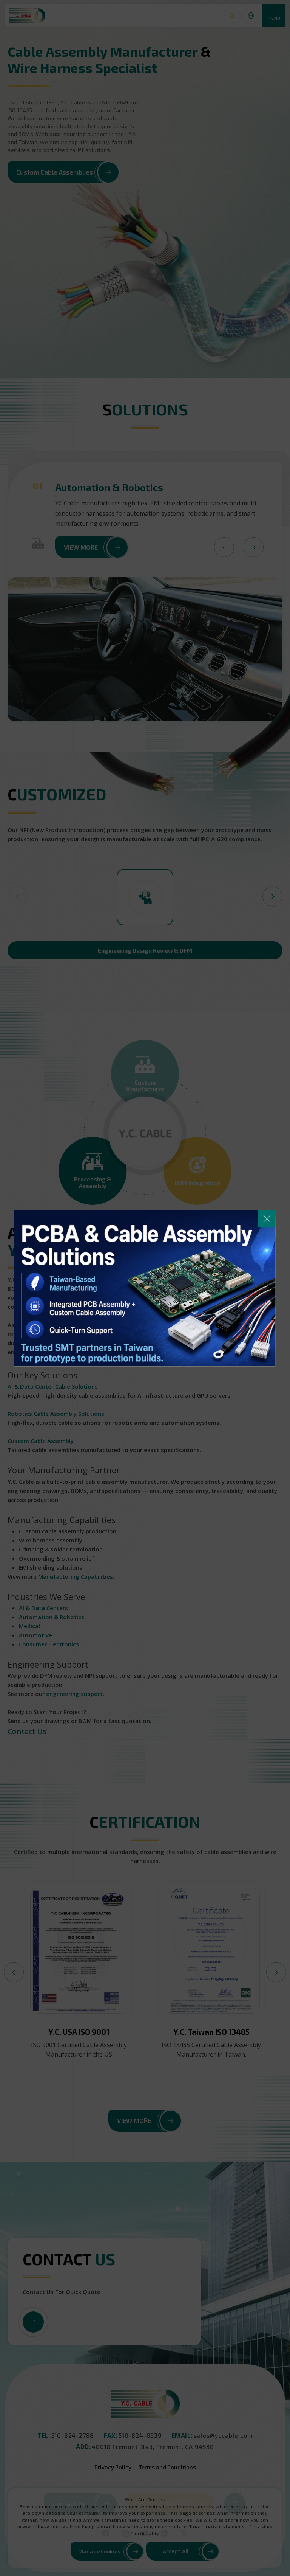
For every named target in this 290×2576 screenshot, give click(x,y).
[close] (267, 1218)
